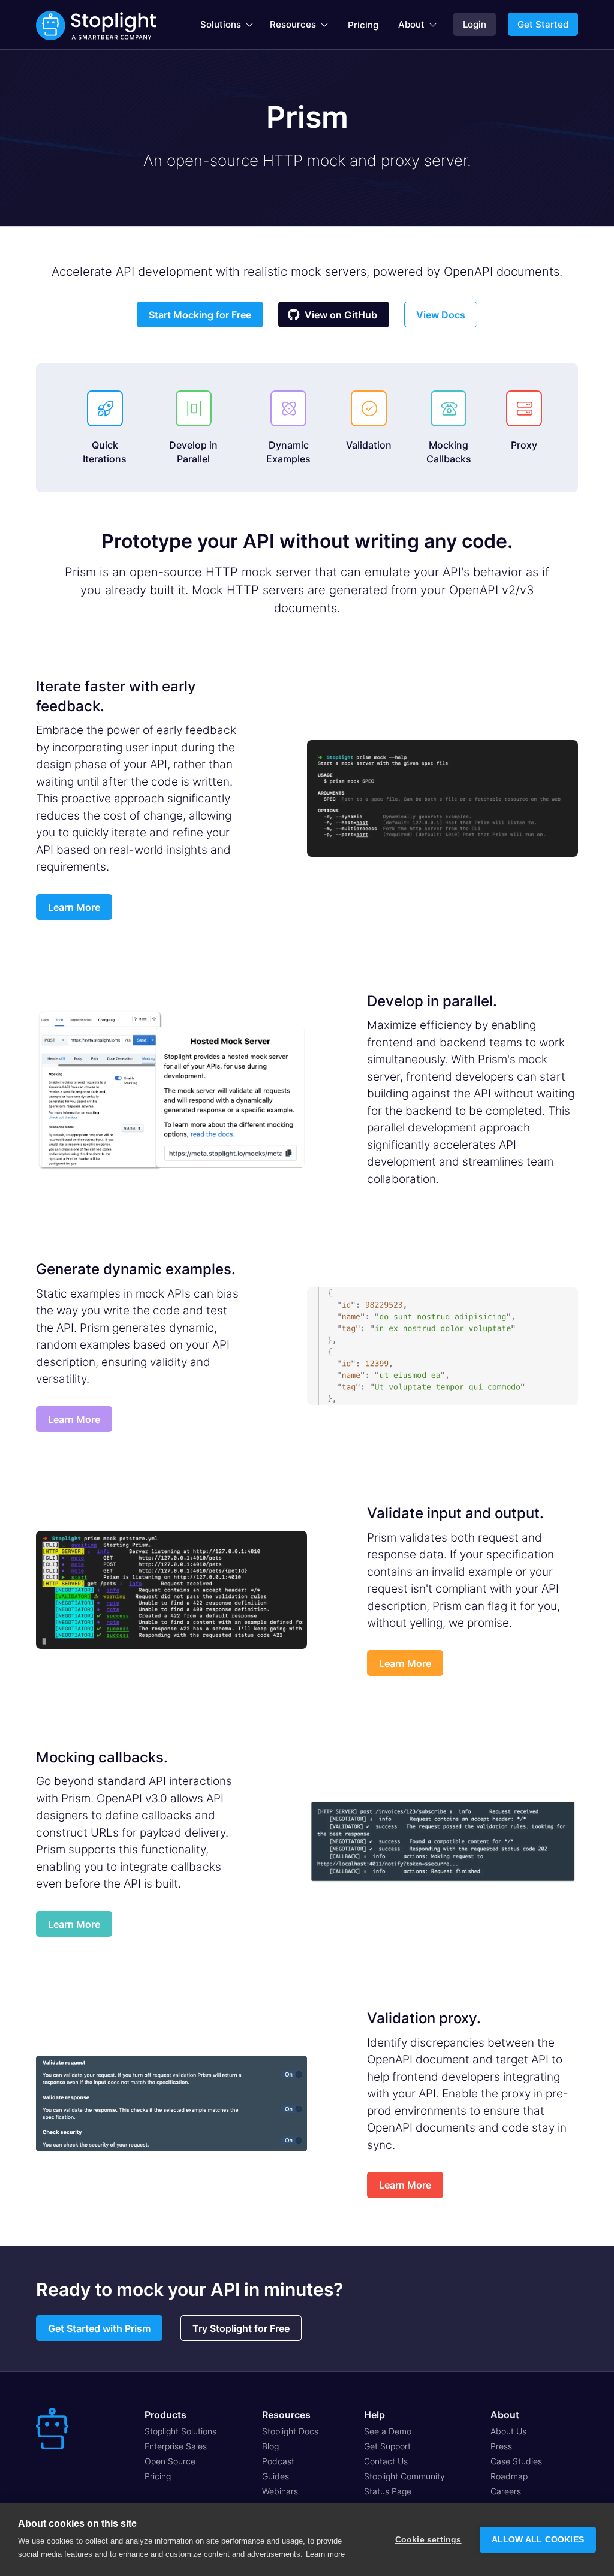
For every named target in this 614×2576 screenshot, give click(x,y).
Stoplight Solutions (180, 2431)
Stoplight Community (404, 2476)
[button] (227, 25)
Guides (276, 2476)
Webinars (280, 2491)
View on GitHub (332, 315)
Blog (270, 2446)
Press (501, 2446)
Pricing (363, 25)
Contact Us (386, 2461)
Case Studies (516, 2461)
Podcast (278, 2461)
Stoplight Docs (290, 2431)
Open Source (170, 2461)
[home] (96, 25)
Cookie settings (428, 2540)
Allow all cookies (538, 2540)
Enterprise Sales (176, 2446)
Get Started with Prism (99, 2328)
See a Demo (388, 2431)
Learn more (325, 2554)
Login (475, 24)
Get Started (543, 24)
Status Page (388, 2491)
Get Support (387, 2446)
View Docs (441, 315)
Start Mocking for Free (200, 315)
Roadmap (509, 2476)
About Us (508, 2431)
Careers (506, 2491)
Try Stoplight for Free (241, 2328)
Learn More (74, 907)
